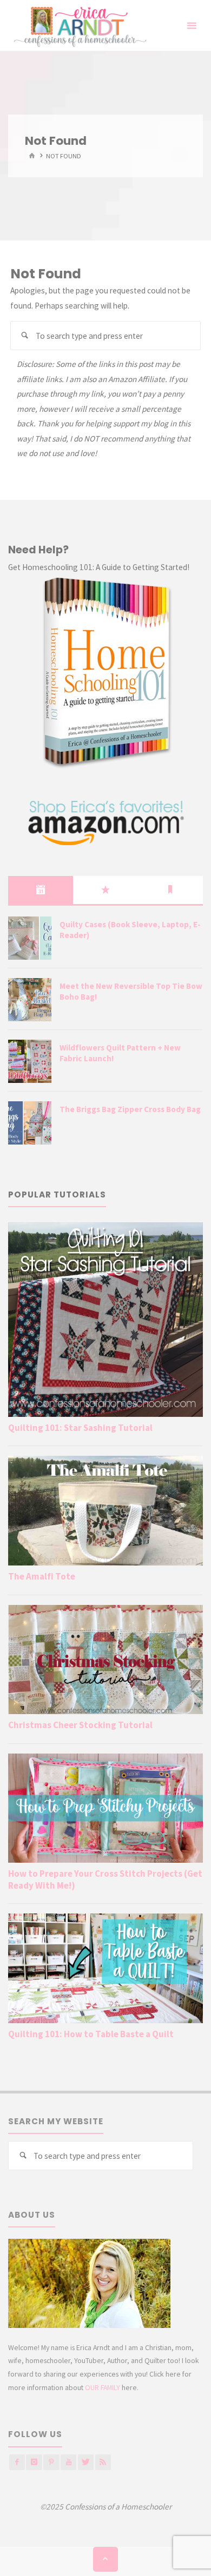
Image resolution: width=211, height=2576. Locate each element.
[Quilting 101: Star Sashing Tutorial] (105, 1319)
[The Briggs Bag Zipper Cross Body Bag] (30, 1123)
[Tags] (170, 890)
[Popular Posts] (105, 890)
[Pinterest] (51, 2462)
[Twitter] (86, 2462)
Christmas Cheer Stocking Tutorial (80, 1725)
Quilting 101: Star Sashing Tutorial (80, 1428)
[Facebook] (17, 2462)
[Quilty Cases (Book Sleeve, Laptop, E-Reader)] (30, 938)
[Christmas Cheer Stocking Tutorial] (105, 1660)
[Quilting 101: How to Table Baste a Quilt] (105, 1968)
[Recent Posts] (41, 890)
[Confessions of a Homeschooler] (78, 26)
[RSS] (103, 2462)
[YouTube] (68, 2462)
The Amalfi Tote (42, 1576)
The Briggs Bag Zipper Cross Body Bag (130, 1109)
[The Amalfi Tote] (105, 1510)
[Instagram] (34, 2462)
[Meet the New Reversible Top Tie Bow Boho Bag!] (30, 1000)
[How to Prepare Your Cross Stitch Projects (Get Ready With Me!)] (105, 1808)
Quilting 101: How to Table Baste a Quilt (91, 2034)
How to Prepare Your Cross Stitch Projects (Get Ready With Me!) (105, 1879)
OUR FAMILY (103, 2387)
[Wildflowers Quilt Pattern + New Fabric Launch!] (30, 1061)
